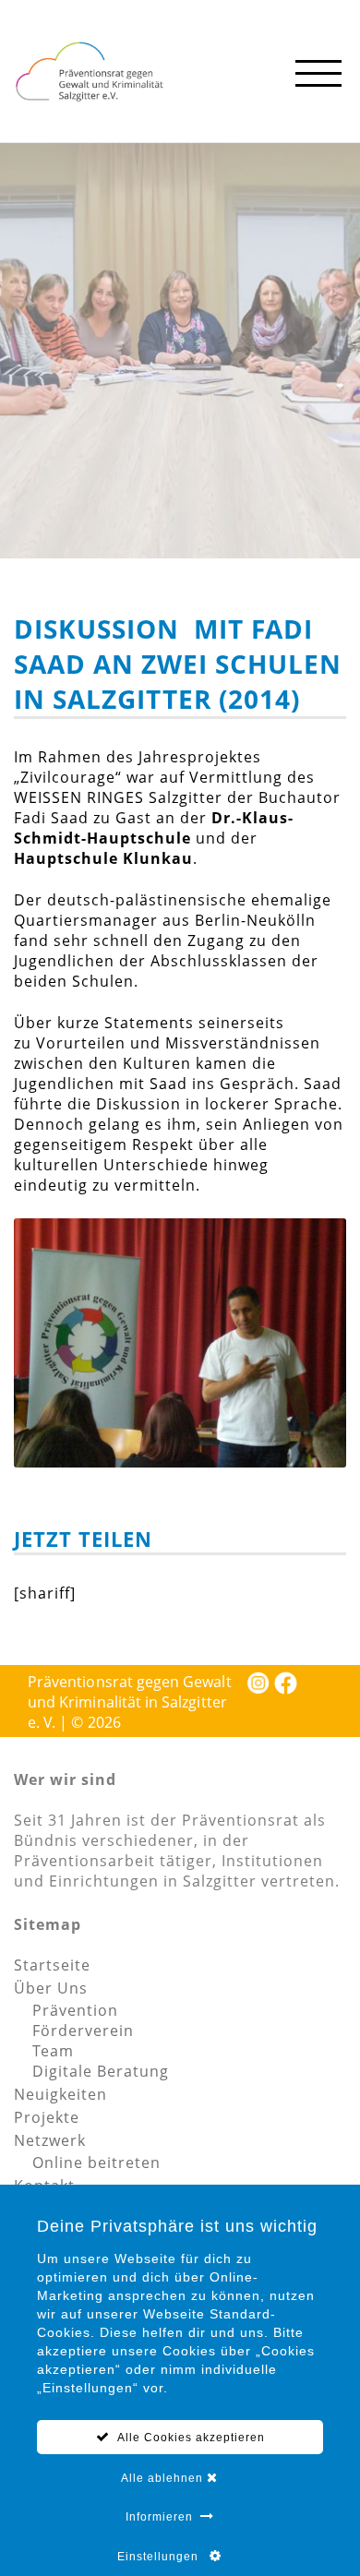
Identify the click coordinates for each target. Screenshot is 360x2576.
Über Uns (51, 1988)
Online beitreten (96, 2163)
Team (53, 2051)
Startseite (52, 1965)
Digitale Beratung (101, 2071)
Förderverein (83, 2031)
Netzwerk (50, 2140)
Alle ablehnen (164, 2478)
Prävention (75, 2010)
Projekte (47, 2117)
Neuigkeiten (60, 2094)
